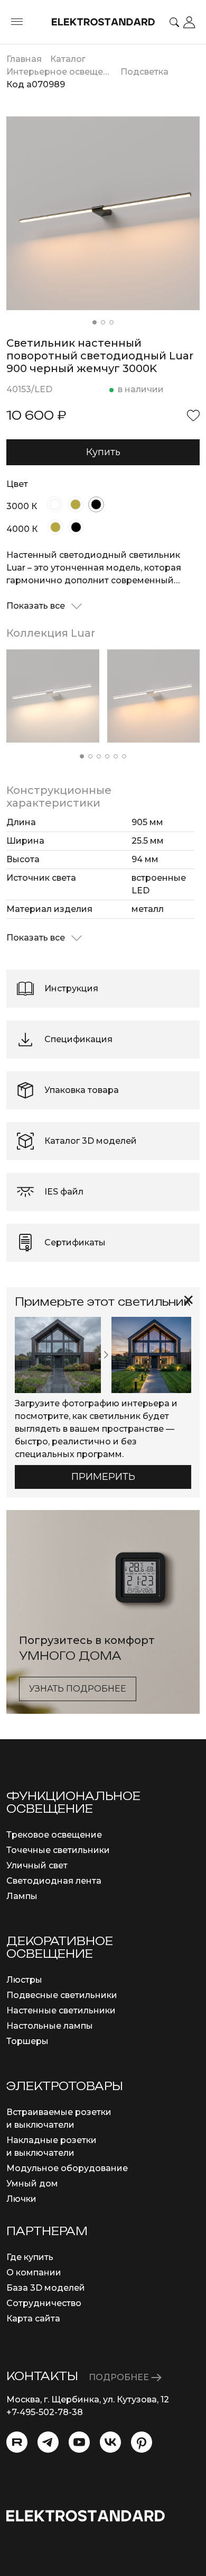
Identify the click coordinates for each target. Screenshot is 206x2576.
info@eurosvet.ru (43, 2425)
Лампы (22, 1896)
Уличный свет (37, 1865)
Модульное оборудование (67, 2168)
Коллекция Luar (51, 633)
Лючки (21, 2199)
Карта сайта (33, 2319)
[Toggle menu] (17, 22)
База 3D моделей (46, 2288)
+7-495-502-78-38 (45, 2412)
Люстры (24, 1980)
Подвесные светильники (62, 1995)
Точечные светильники (58, 1850)
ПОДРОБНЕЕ (120, 2377)
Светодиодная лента (54, 1881)
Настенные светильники (61, 2010)
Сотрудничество (44, 2303)
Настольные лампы (50, 2026)
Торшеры (27, 2041)
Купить (103, 452)
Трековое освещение (54, 1835)
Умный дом (32, 2184)
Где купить (30, 2257)
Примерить (103, 1477)
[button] (95, 322)
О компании (34, 2272)
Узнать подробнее (78, 1689)
